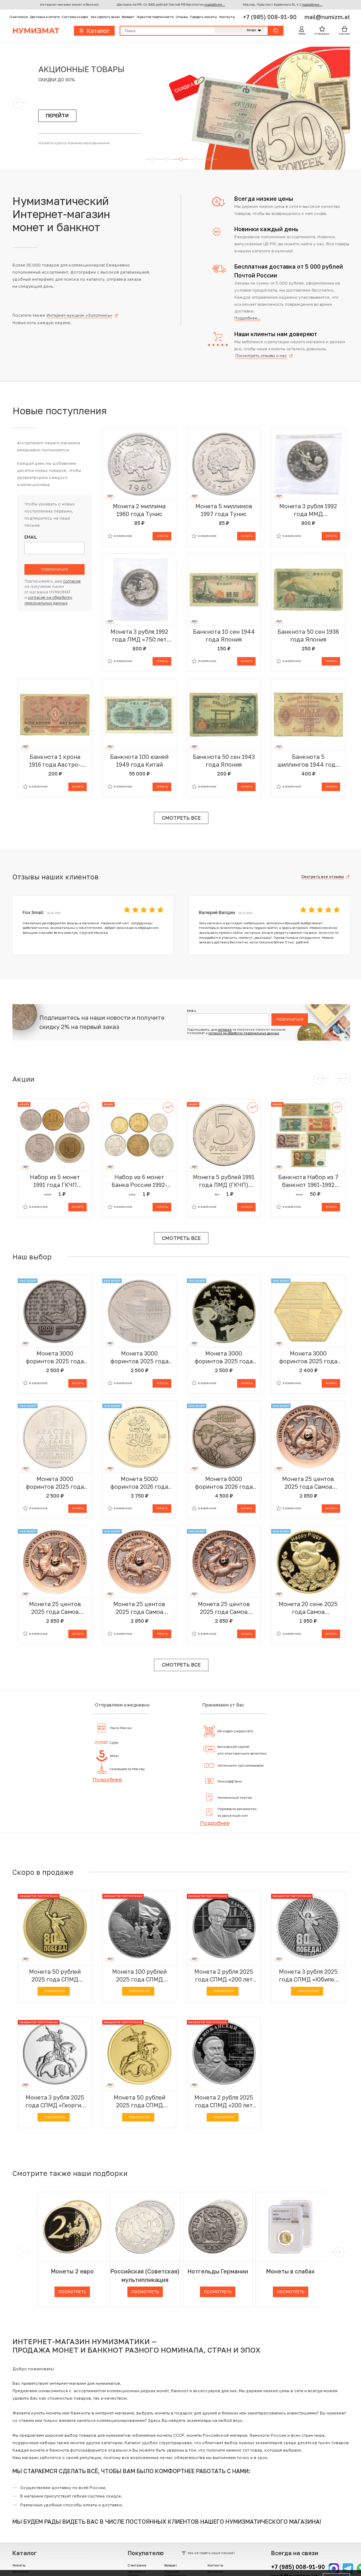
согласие (72, 581)
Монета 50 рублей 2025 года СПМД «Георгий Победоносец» (139, 2101)
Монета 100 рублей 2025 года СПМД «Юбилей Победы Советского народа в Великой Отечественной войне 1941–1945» (139, 1976)
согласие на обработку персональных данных (244, 1033)
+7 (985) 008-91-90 (270, 17)
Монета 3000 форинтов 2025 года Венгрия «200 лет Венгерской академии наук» (139, 1357)
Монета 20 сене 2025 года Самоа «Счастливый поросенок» (308, 1608)
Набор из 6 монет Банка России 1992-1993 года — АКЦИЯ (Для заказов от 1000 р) (139, 1181)
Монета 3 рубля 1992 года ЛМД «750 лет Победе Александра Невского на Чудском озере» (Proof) (139, 636)
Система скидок (75, 17)
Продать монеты (204, 17)
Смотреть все (181, 818)
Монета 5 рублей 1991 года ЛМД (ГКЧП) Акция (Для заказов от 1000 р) (224, 1181)
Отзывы (182, 17)
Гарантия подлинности (155, 17)
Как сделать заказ (105, 17)
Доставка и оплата (45, 17)
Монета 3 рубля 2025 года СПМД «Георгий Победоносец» (55, 2101)
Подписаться (55, 569)
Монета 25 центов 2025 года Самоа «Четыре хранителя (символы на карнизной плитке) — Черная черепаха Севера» (308, 1483)
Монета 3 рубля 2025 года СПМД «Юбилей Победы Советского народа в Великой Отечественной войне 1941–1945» (308, 1976)
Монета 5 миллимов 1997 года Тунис (224, 510)
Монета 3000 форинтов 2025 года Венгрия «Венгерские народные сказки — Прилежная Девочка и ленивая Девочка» (224, 1357)
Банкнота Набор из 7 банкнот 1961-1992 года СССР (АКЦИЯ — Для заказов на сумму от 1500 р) (308, 1181)
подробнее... (215, 4)
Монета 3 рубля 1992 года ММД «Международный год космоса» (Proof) (308, 510)
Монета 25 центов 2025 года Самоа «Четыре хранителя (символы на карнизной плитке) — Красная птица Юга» (139, 1608)
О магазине (19, 17)
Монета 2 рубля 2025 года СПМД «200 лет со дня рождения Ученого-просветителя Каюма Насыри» (224, 1976)
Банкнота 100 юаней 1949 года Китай (139, 761)
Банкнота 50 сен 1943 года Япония (224, 761)
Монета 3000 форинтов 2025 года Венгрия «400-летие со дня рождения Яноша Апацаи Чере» (55, 1483)
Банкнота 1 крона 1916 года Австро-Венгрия (55, 761)
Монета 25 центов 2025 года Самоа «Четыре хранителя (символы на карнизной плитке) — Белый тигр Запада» (55, 1608)
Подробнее (107, 1779)
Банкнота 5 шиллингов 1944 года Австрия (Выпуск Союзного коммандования (308, 761)
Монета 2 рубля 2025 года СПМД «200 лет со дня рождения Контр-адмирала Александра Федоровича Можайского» (224, 2101)
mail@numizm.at (327, 17)
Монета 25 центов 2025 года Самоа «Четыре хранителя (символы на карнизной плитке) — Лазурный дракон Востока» (224, 1608)
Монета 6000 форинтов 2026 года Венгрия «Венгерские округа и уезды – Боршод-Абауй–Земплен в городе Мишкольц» (224, 1483)
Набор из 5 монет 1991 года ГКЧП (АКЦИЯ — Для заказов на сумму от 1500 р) (55, 1181)
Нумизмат (36, 31)
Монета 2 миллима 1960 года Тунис (139, 510)
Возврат (128, 17)
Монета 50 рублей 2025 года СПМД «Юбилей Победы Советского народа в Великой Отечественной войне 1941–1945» (55, 1976)
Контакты (227, 17)
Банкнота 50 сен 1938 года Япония (308, 636)
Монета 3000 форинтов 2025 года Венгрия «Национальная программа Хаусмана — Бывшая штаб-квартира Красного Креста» (308, 1357)
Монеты (19, 2565)
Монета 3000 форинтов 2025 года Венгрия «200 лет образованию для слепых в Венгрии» (55, 1357)
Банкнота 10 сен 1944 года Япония (224, 636)
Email (31, 537)
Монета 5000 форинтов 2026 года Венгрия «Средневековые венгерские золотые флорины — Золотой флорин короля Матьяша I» (139, 1483)
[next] (338, 2252)
